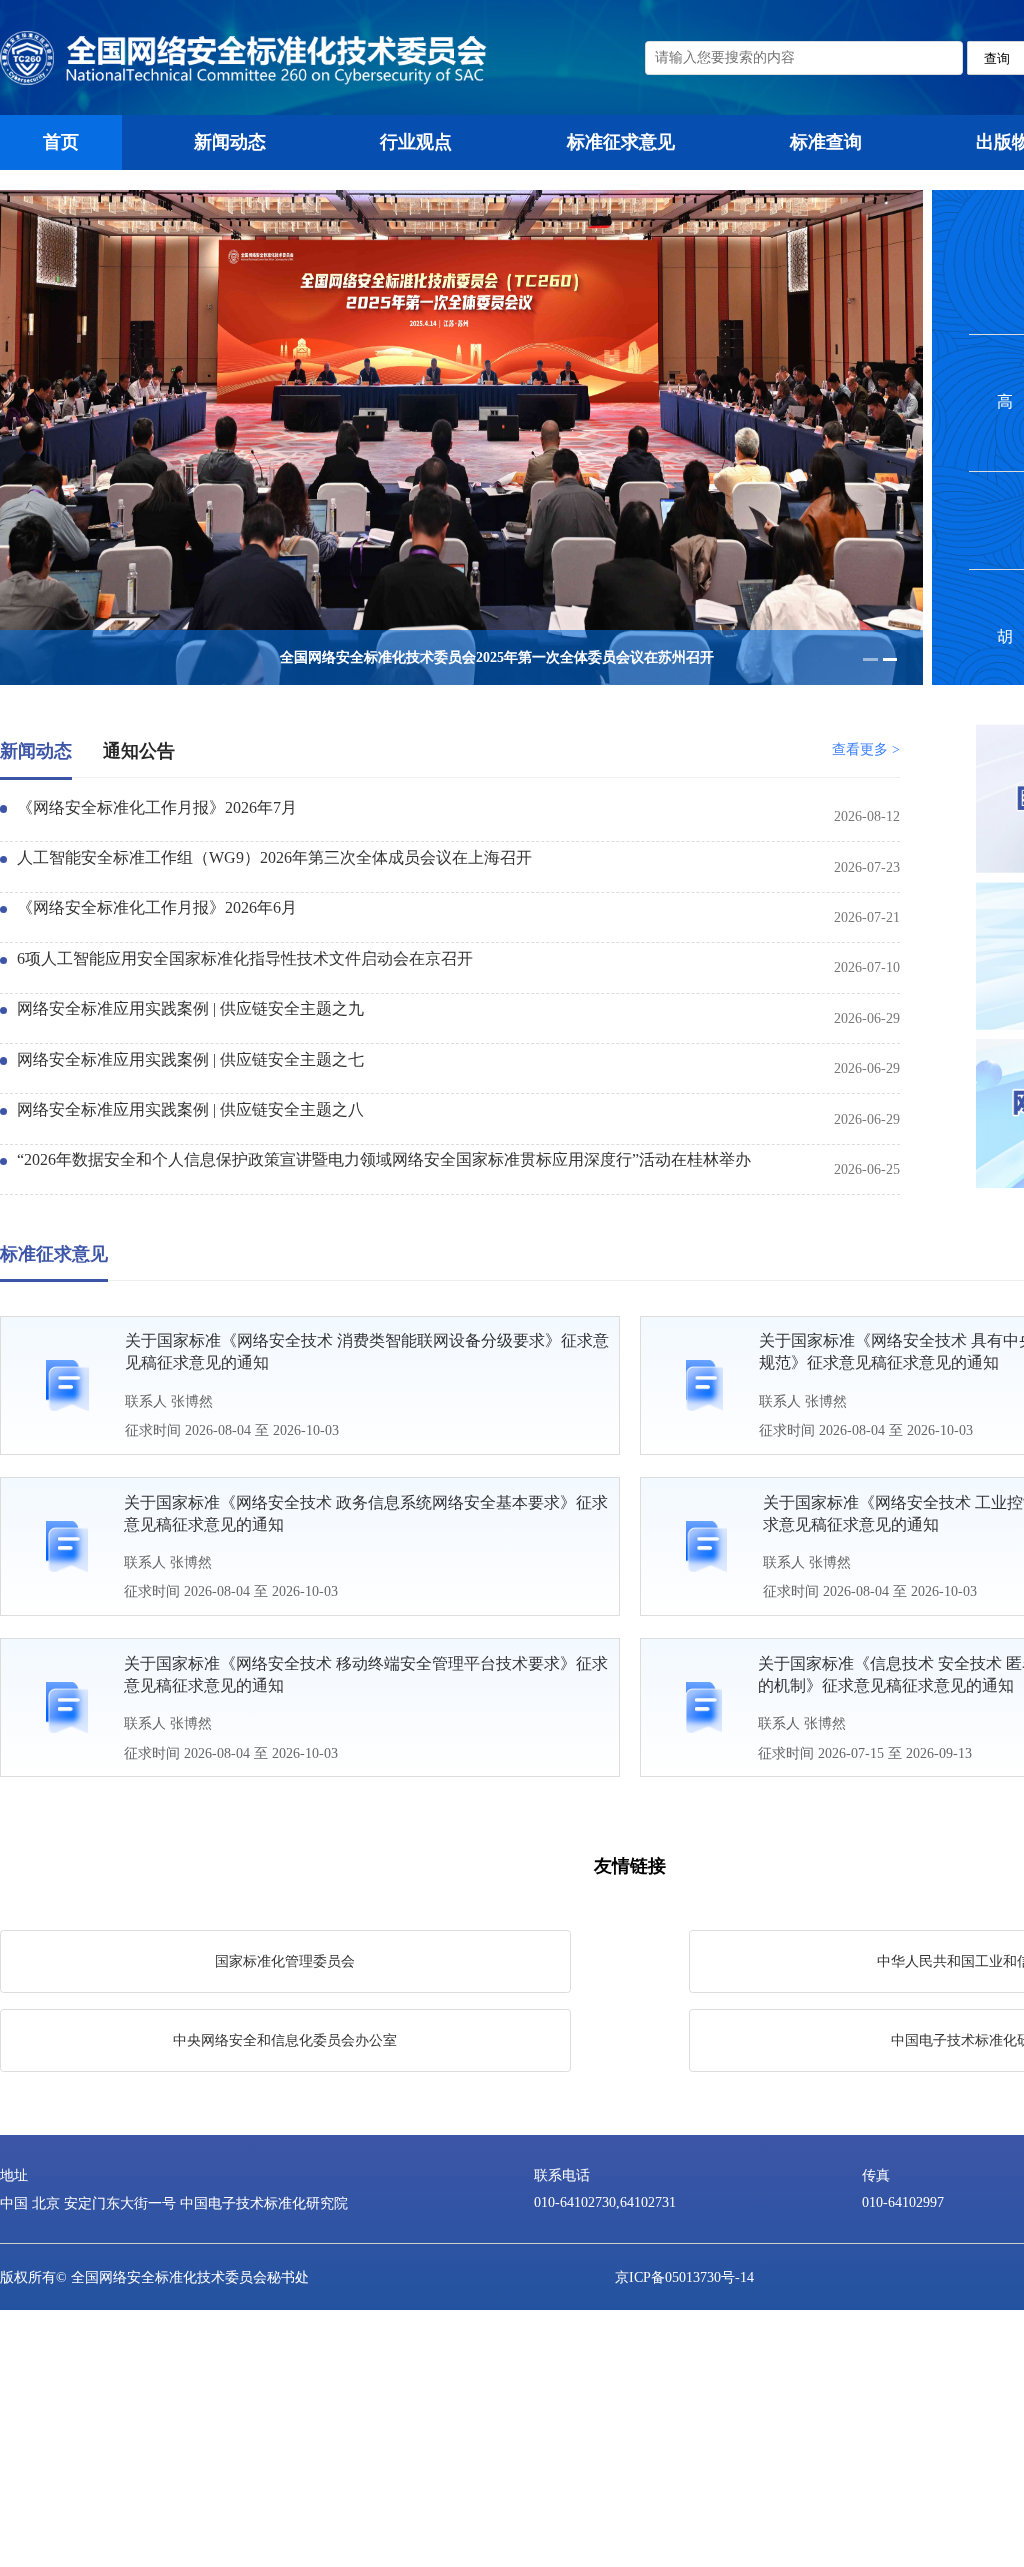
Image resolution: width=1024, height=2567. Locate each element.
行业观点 (416, 142)
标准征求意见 (621, 142)
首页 (61, 142)
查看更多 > (866, 749)
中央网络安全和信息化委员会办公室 (285, 2040)
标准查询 (826, 142)
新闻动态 (230, 142)
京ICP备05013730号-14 (684, 2277)
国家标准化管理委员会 (285, 1961)
